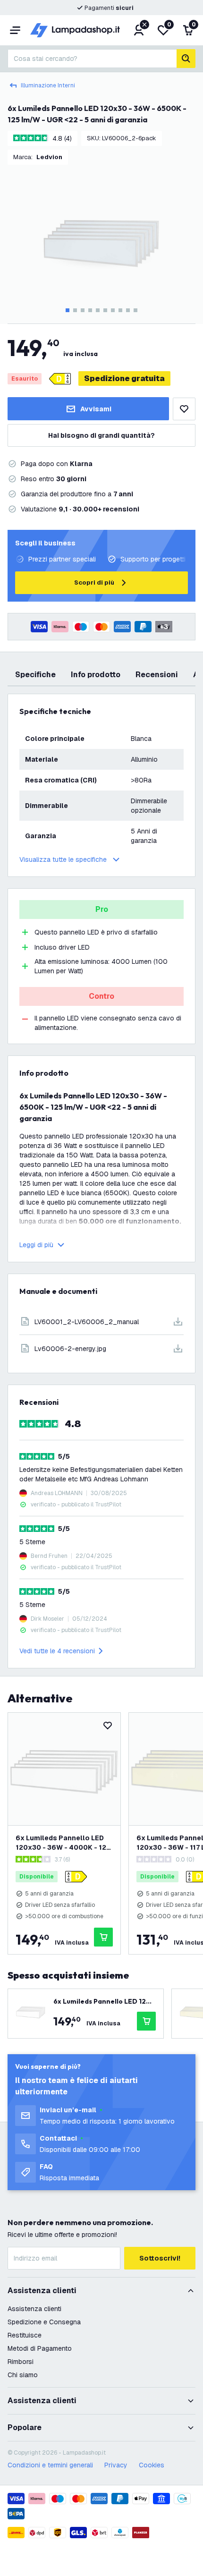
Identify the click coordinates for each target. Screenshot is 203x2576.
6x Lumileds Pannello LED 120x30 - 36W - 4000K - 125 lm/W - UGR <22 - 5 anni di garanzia (63, 1843)
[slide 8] (120, 310)
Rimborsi (21, 2362)
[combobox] (92, 59)
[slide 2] (75, 310)
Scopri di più (94, 582)
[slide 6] (105, 310)
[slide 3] (83, 310)
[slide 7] (113, 310)
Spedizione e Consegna (44, 2322)
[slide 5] (98, 310)
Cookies (152, 2465)
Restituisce (25, 2335)
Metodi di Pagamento (40, 2348)
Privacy (116, 2465)
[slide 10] (135, 310)
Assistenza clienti (34, 2309)
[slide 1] (68, 310)
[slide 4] (90, 310)
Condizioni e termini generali (50, 2465)
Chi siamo (23, 2375)
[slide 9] (128, 310)
